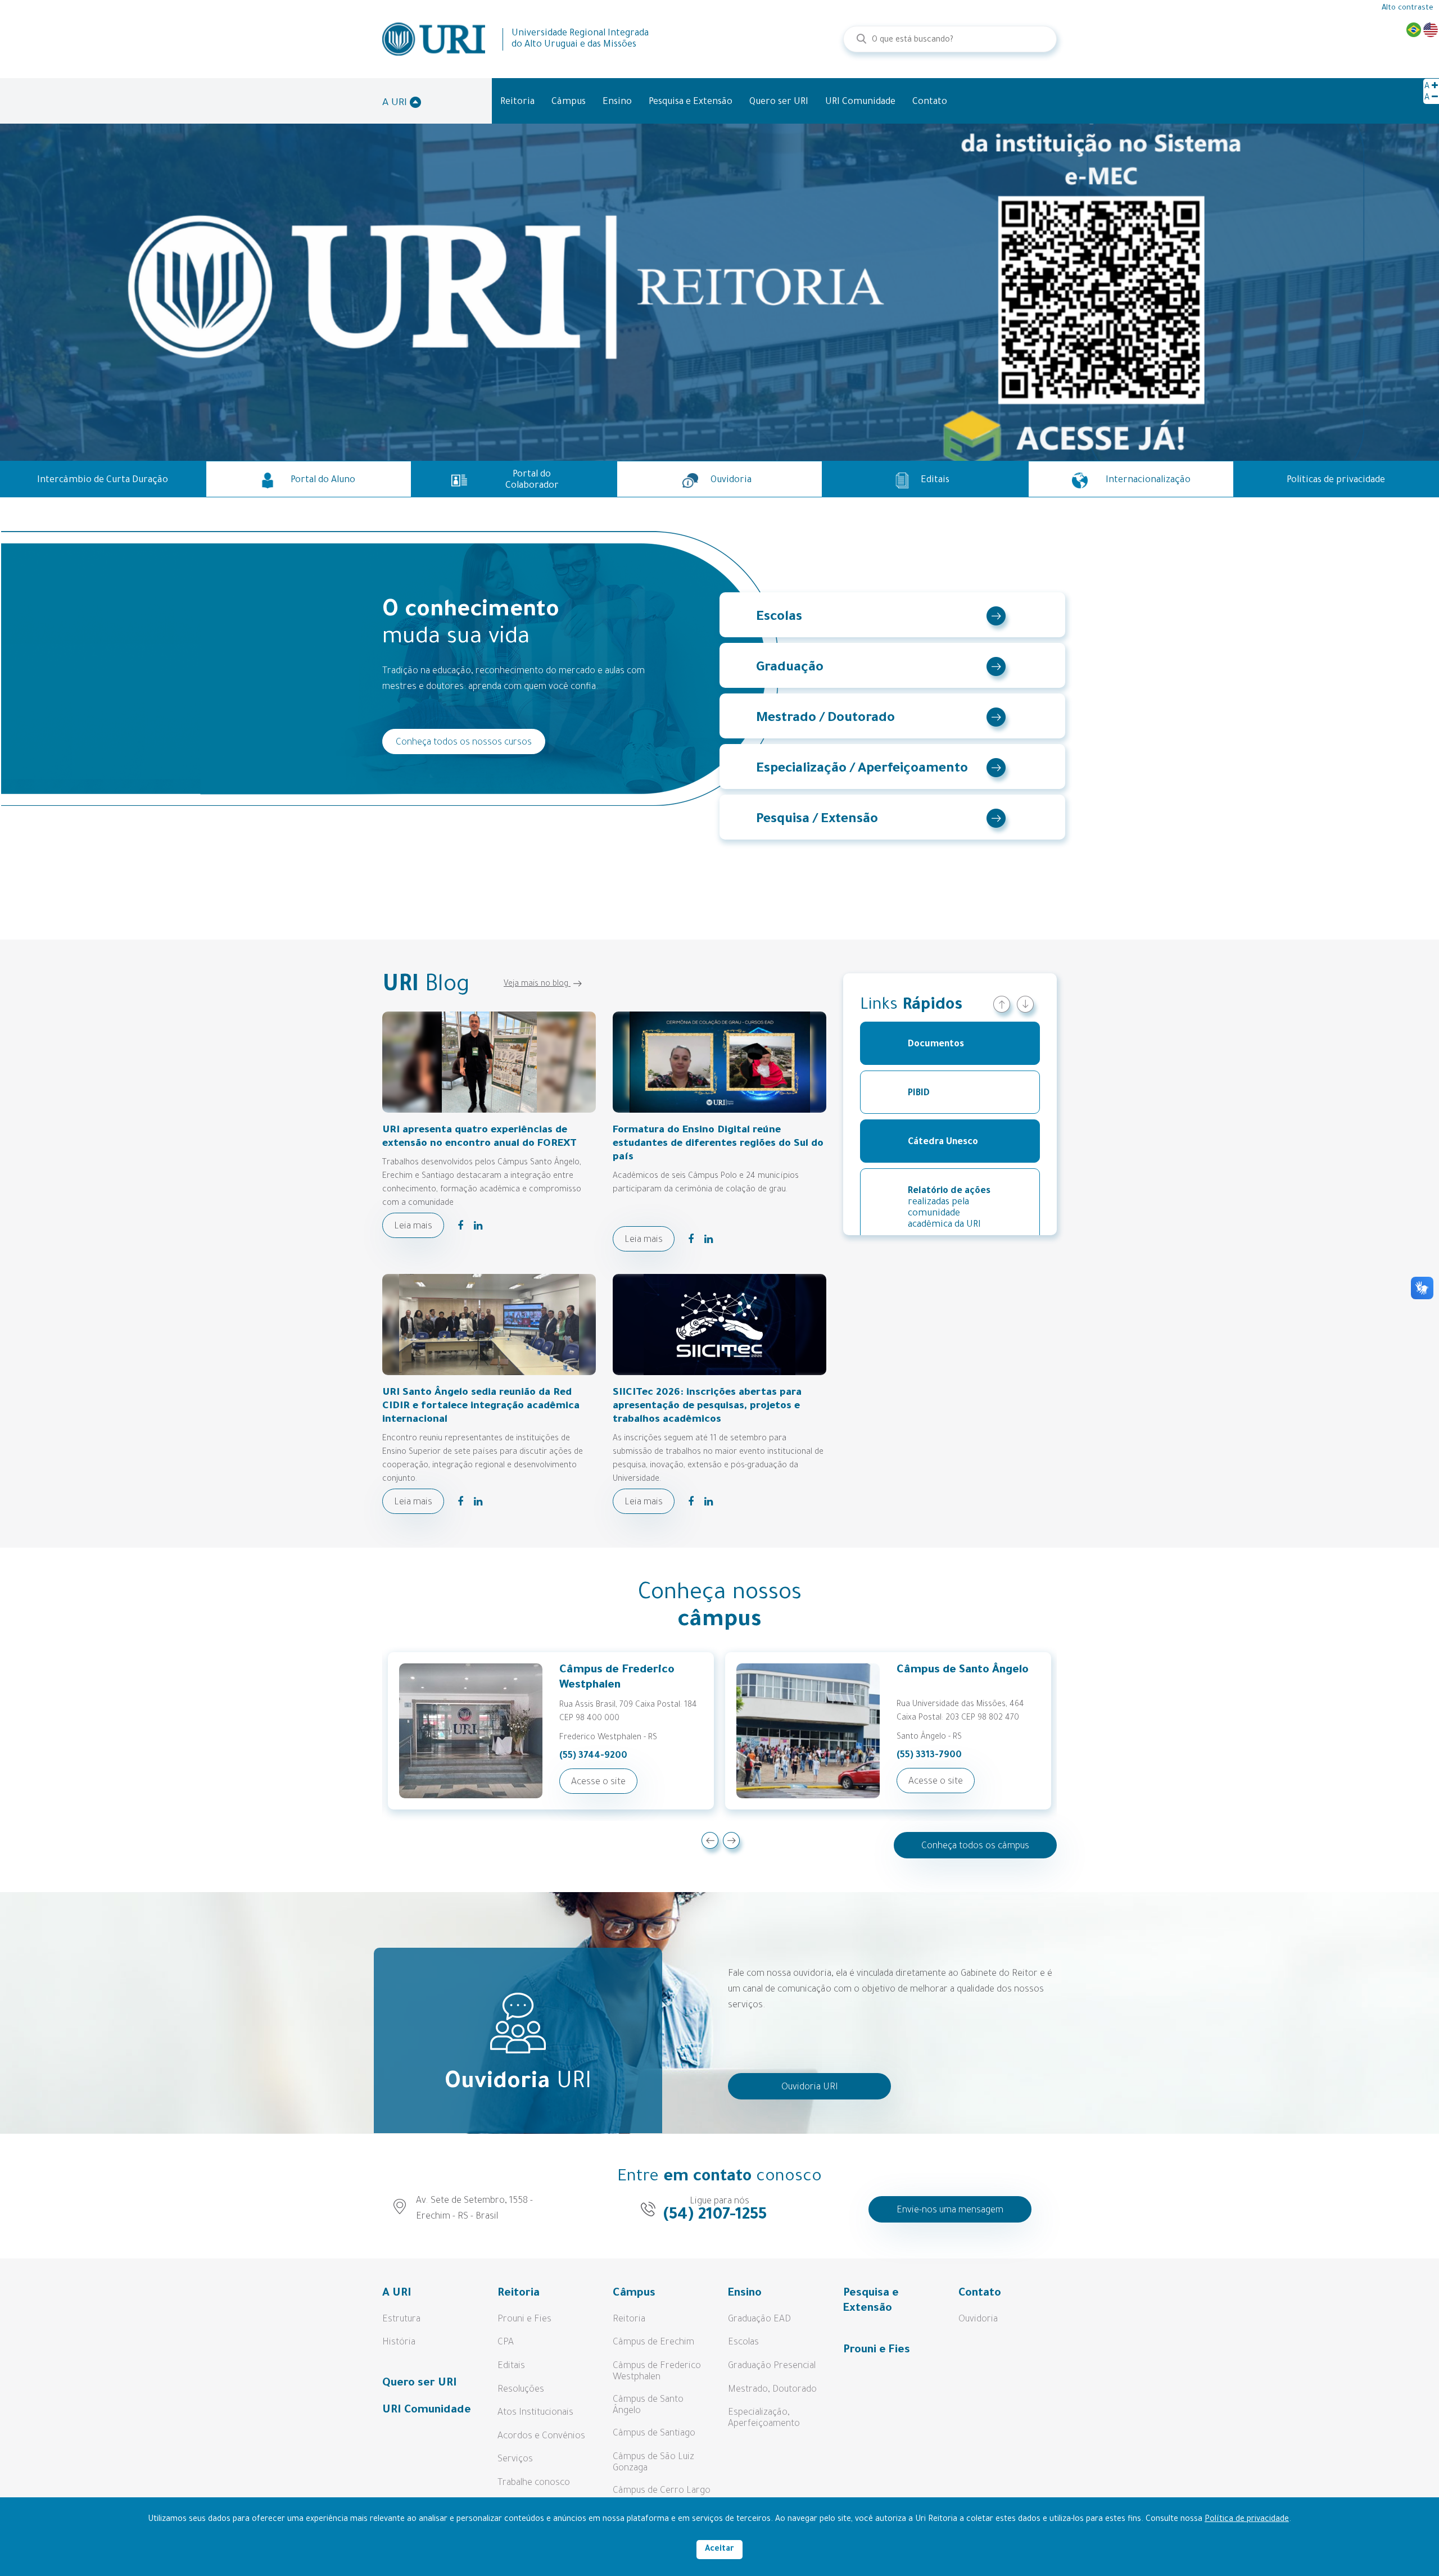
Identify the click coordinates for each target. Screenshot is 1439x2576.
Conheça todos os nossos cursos (464, 743)
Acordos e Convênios (541, 2437)
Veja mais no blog (537, 985)
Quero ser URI (779, 102)
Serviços (515, 2460)
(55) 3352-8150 (929, 1756)
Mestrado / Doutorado (825, 719)
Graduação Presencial (772, 2366)
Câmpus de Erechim (653, 2343)
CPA (506, 2343)
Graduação (790, 668)
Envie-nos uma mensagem (950, 2211)
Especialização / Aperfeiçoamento (862, 769)
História (399, 2343)
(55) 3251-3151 (589, 1756)
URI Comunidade (860, 102)
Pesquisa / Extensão (817, 820)
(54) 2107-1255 (715, 2216)
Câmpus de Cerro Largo (662, 2491)
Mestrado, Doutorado (772, 2390)
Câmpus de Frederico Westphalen (657, 2372)
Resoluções (521, 2390)
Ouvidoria (978, 2320)
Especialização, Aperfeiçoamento (764, 2419)
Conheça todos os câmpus (975, 1847)
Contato (930, 102)
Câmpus (569, 102)
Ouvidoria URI (810, 2088)
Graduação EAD (759, 2320)
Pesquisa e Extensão (691, 102)
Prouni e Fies (524, 2320)
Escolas (779, 618)
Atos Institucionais (535, 2413)
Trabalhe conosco (534, 2483)
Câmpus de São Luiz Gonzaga (653, 2463)
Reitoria (517, 102)
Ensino (617, 102)
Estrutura (401, 2320)
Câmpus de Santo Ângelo (648, 2406)
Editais (511, 2366)
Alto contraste (1408, 8)
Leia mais (413, 1227)
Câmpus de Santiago (654, 2434)
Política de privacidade (1247, 2520)
